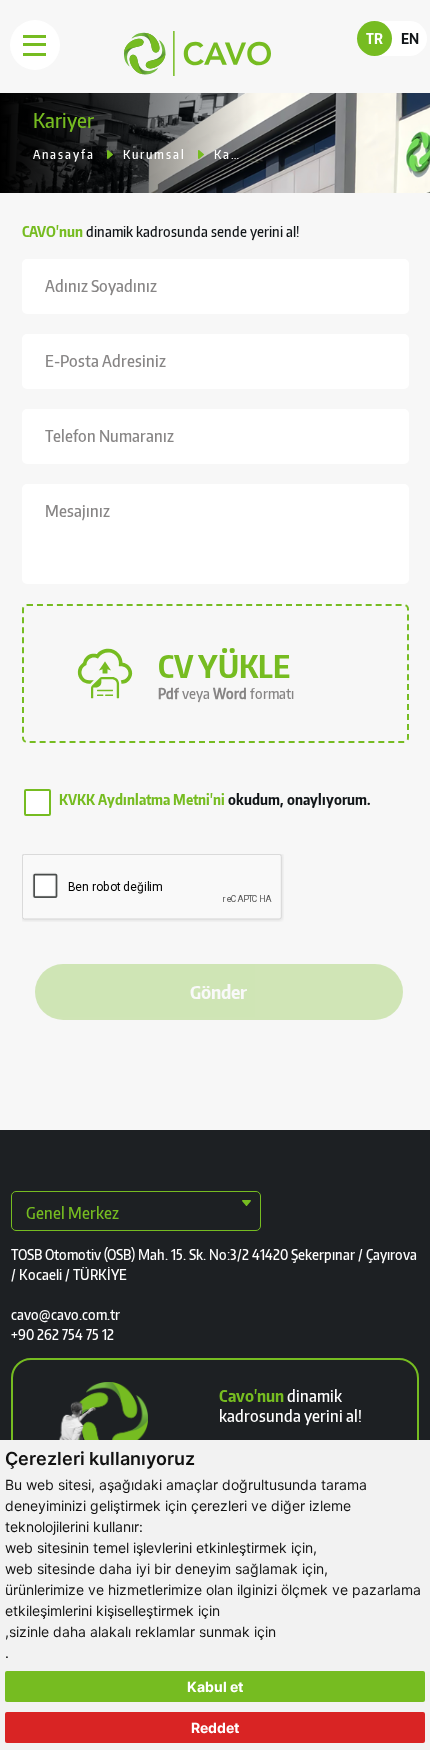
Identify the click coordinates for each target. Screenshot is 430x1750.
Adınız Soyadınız (101, 286)
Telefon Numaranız (109, 436)
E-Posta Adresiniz (105, 361)
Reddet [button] (215, 1727)
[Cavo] (158, 71)
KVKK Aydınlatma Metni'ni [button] (142, 799)
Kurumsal (154, 154)
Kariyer (226, 154)
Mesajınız (77, 511)
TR (374, 38)
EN (410, 38)
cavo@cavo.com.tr (65, 1314)
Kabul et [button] (215, 1686)
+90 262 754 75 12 (62, 1334)
